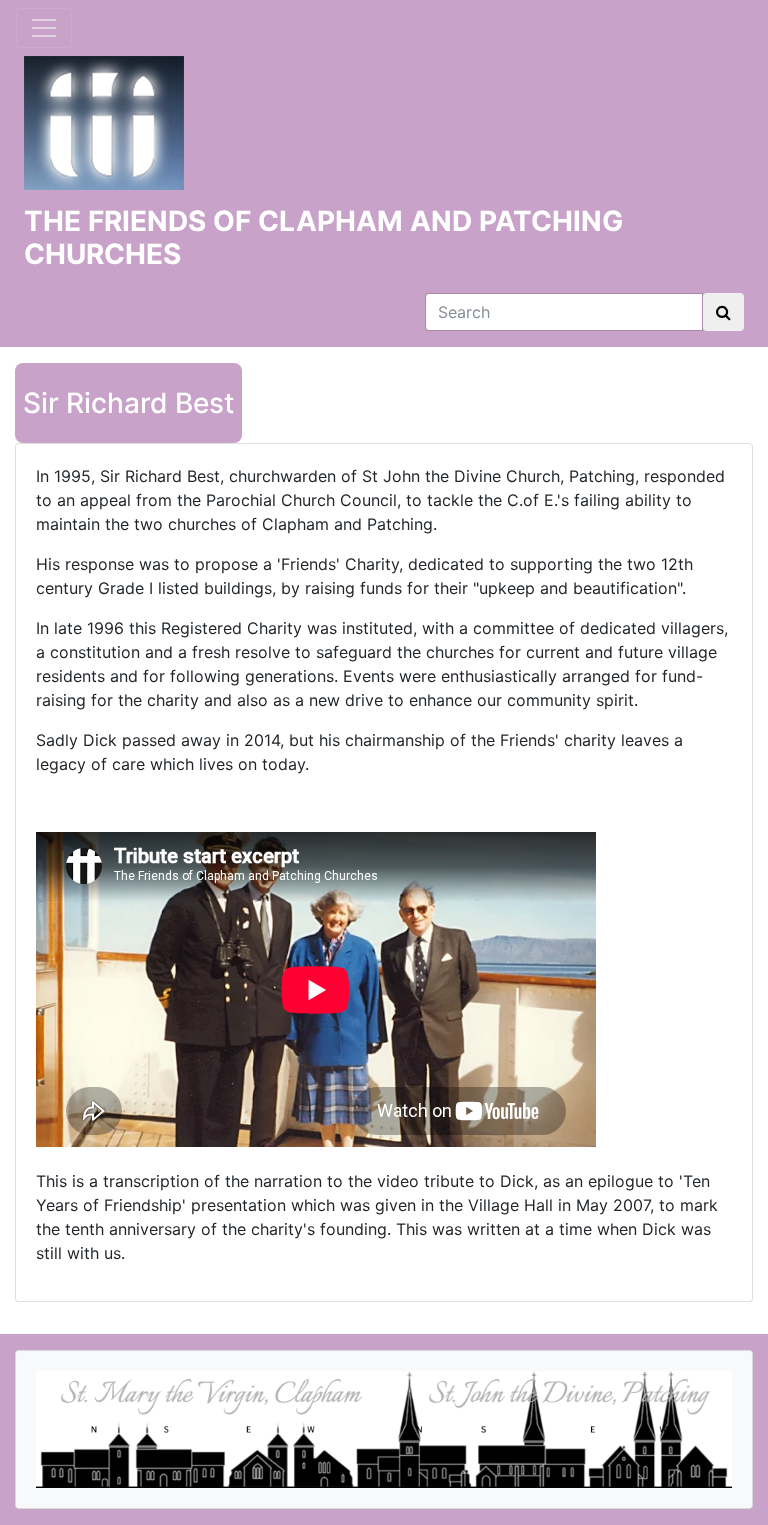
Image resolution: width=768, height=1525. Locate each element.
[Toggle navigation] (44, 28)
